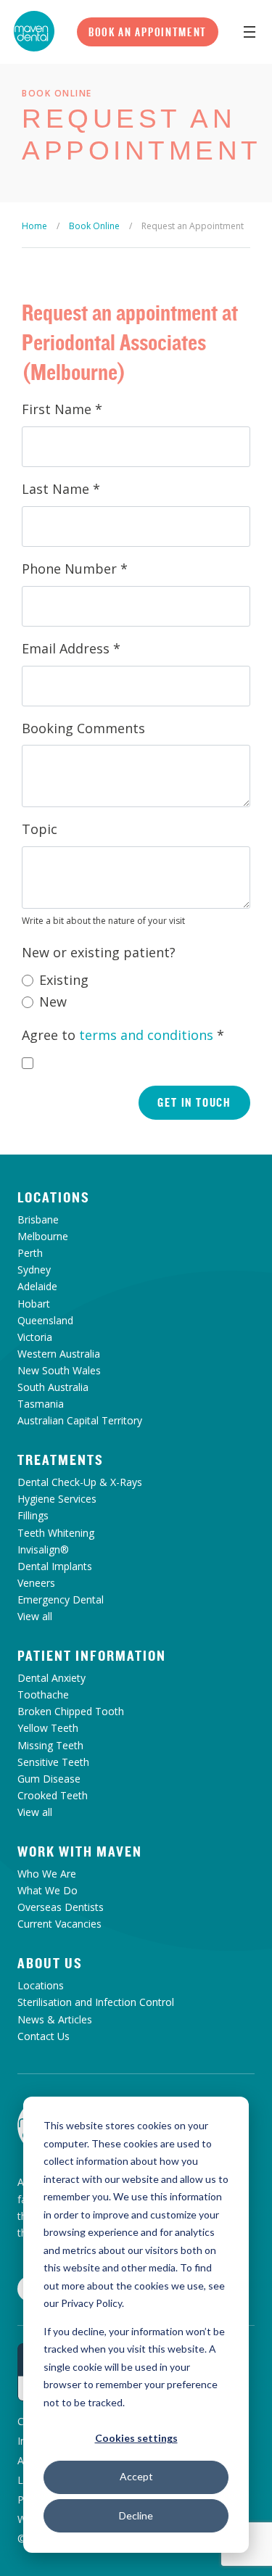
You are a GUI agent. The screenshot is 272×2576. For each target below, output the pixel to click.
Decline (136, 2515)
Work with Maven (80, 1851)
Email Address (71, 648)
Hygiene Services (57, 1499)
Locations (54, 1197)
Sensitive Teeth (53, 1762)
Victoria (35, 1337)
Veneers (36, 1583)
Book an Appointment (148, 32)
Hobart (34, 1304)
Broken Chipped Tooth (71, 1711)
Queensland (45, 1320)
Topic (40, 829)
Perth (30, 1253)
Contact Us (44, 2036)
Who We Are (47, 1874)
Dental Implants (55, 1566)
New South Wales (59, 1370)
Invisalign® (43, 1549)
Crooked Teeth (53, 1795)
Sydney (34, 1270)
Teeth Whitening (56, 1533)
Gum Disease (49, 1779)
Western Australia (59, 1354)
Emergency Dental (61, 1599)
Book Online (94, 226)
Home (34, 226)
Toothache (43, 1694)
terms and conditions (146, 1035)
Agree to (123, 1035)
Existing (64, 980)
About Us (50, 1963)
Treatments (61, 1460)
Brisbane (38, 1219)
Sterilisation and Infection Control (96, 2002)
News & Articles (55, 2019)
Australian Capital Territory (80, 1420)
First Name (62, 409)
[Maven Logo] (34, 31)
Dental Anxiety (51, 1678)
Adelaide (37, 1286)
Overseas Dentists (61, 1907)
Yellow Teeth (48, 1728)
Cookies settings (136, 2438)
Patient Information (92, 1656)
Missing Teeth (50, 1745)
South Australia (53, 1387)
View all (35, 1616)
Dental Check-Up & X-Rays (80, 1482)
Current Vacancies (59, 1924)
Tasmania (41, 1404)
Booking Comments (83, 728)
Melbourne (43, 1236)
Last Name (61, 489)
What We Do (48, 1890)
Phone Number (75, 569)
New (53, 1002)
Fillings (33, 1515)
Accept (136, 2476)
